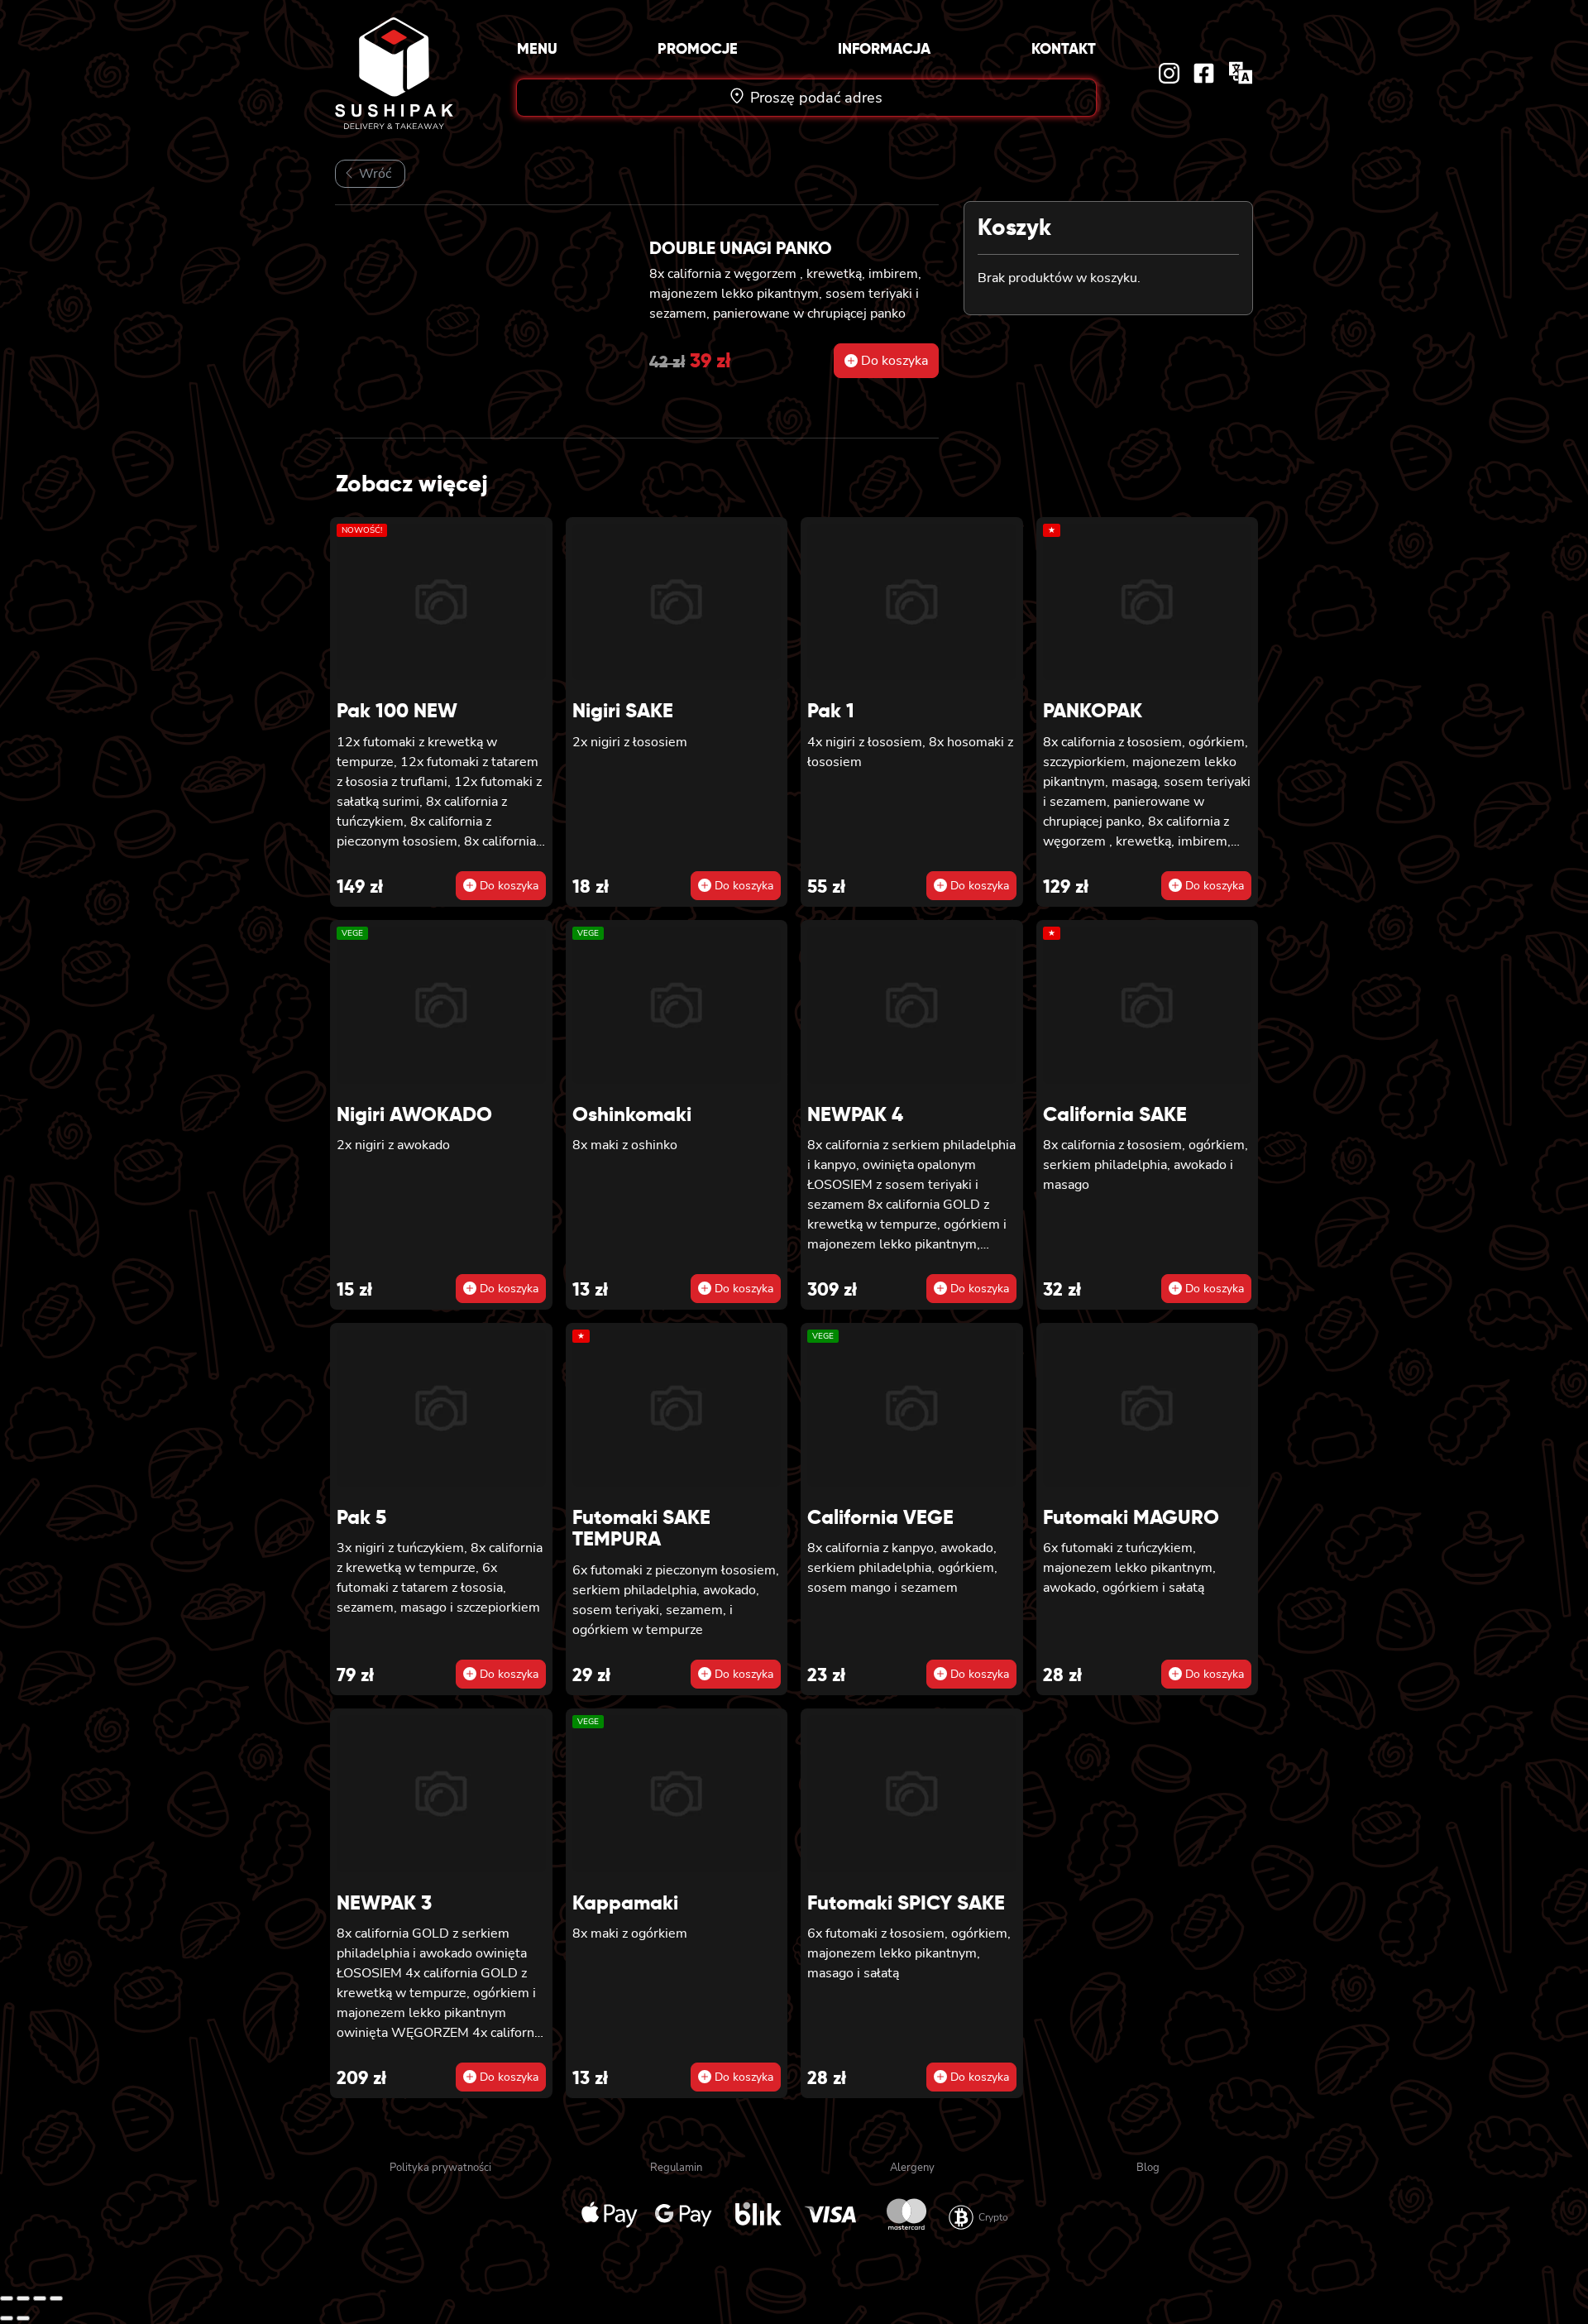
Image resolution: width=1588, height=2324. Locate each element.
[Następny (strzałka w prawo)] (23, 2318)
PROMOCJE (698, 48)
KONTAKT (1064, 48)
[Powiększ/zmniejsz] (7, 2298)
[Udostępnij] (40, 2298)
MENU (537, 48)
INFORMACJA (884, 48)
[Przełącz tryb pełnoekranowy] (23, 2298)
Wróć (373, 174)
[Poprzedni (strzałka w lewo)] (7, 2318)
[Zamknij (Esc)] (56, 2298)
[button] (886, 361)
